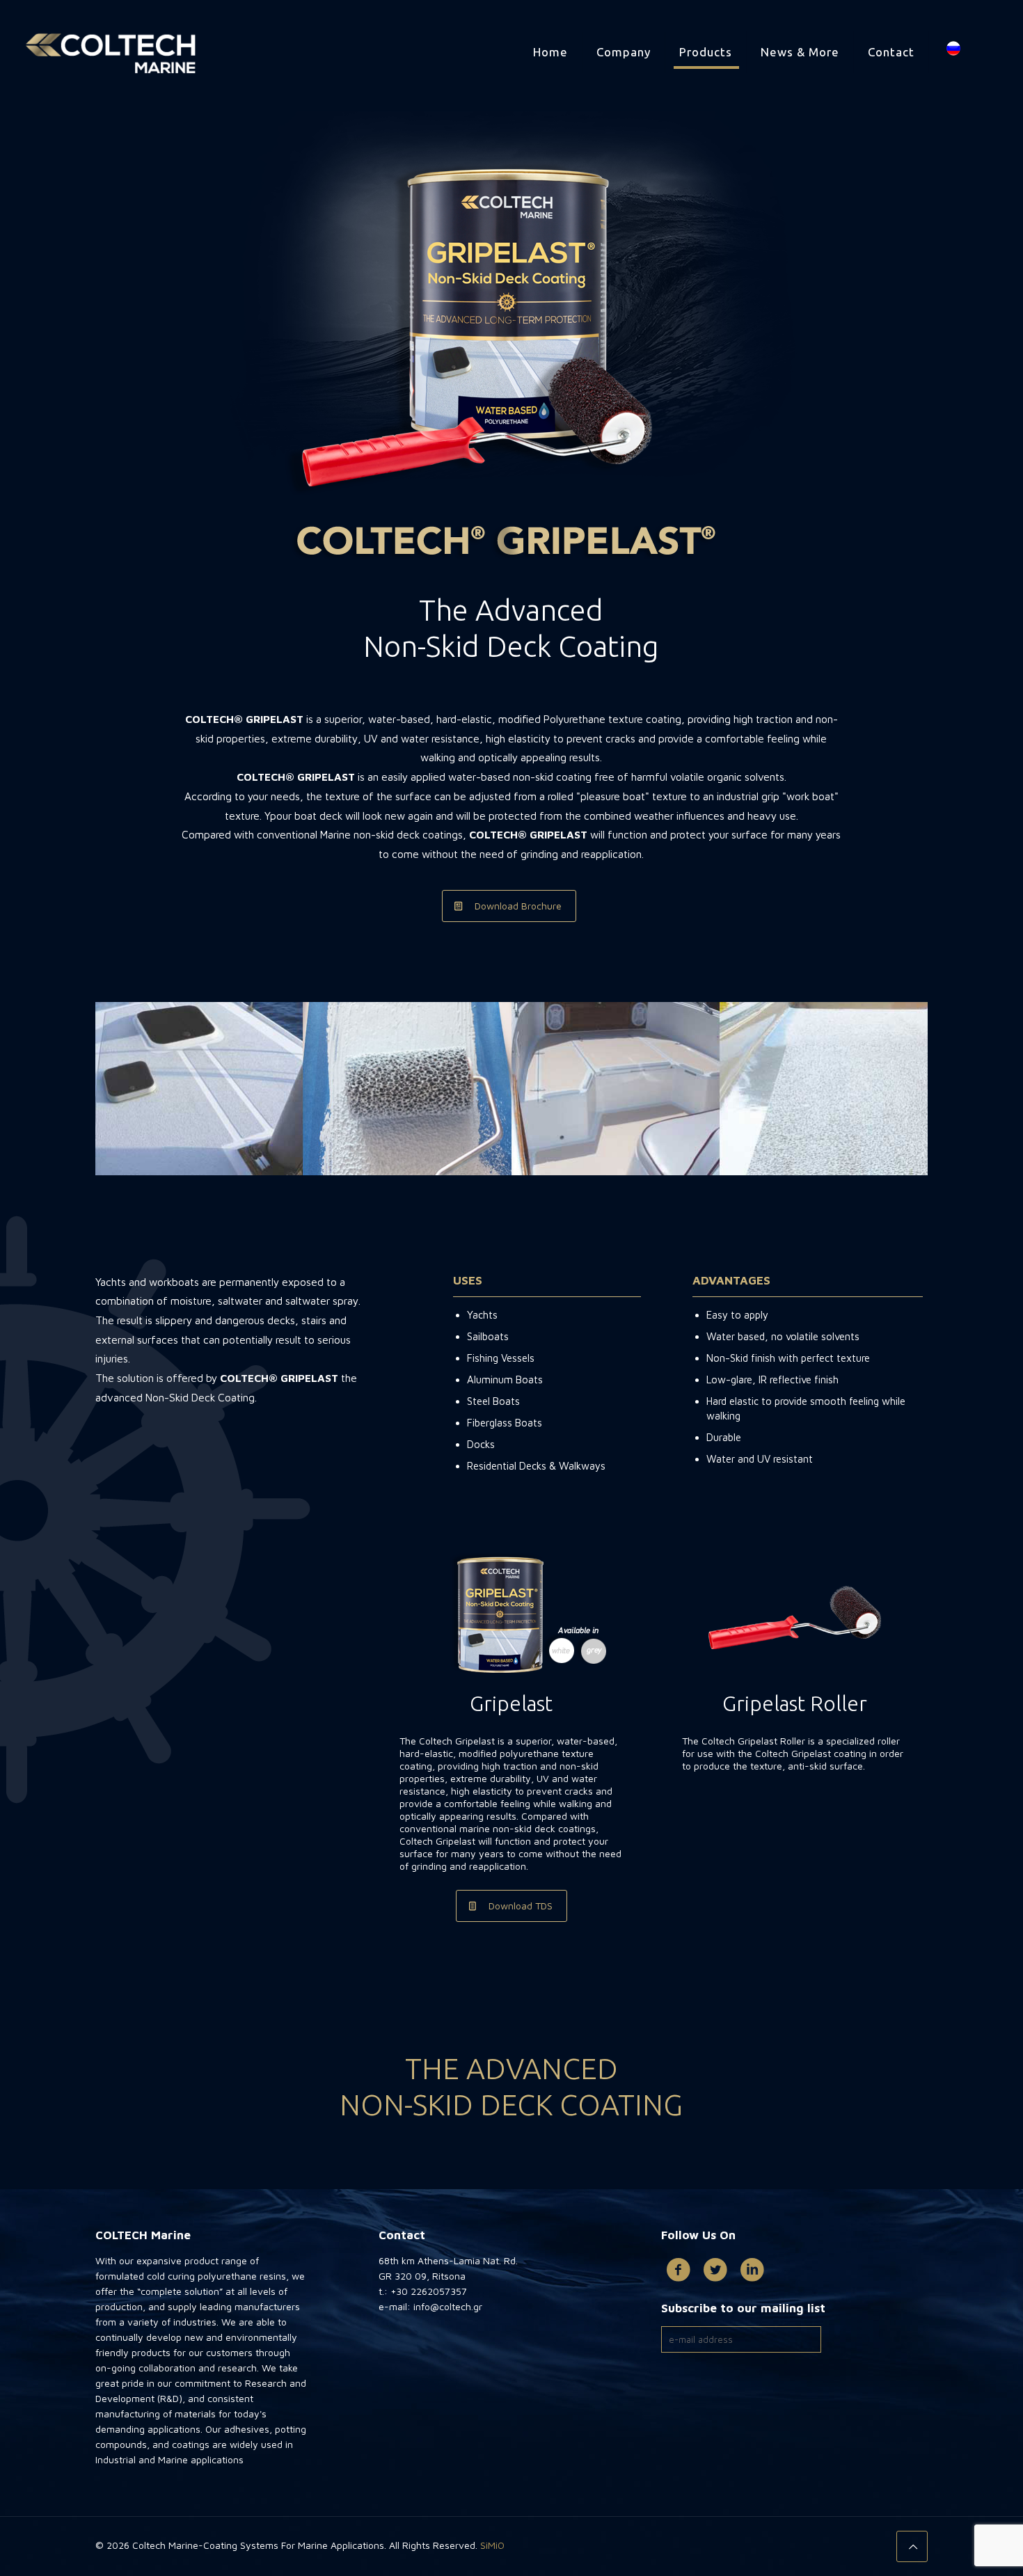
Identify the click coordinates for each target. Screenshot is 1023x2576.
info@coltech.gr (446, 2306)
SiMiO (492, 2545)
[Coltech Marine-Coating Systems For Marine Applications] (111, 52)
